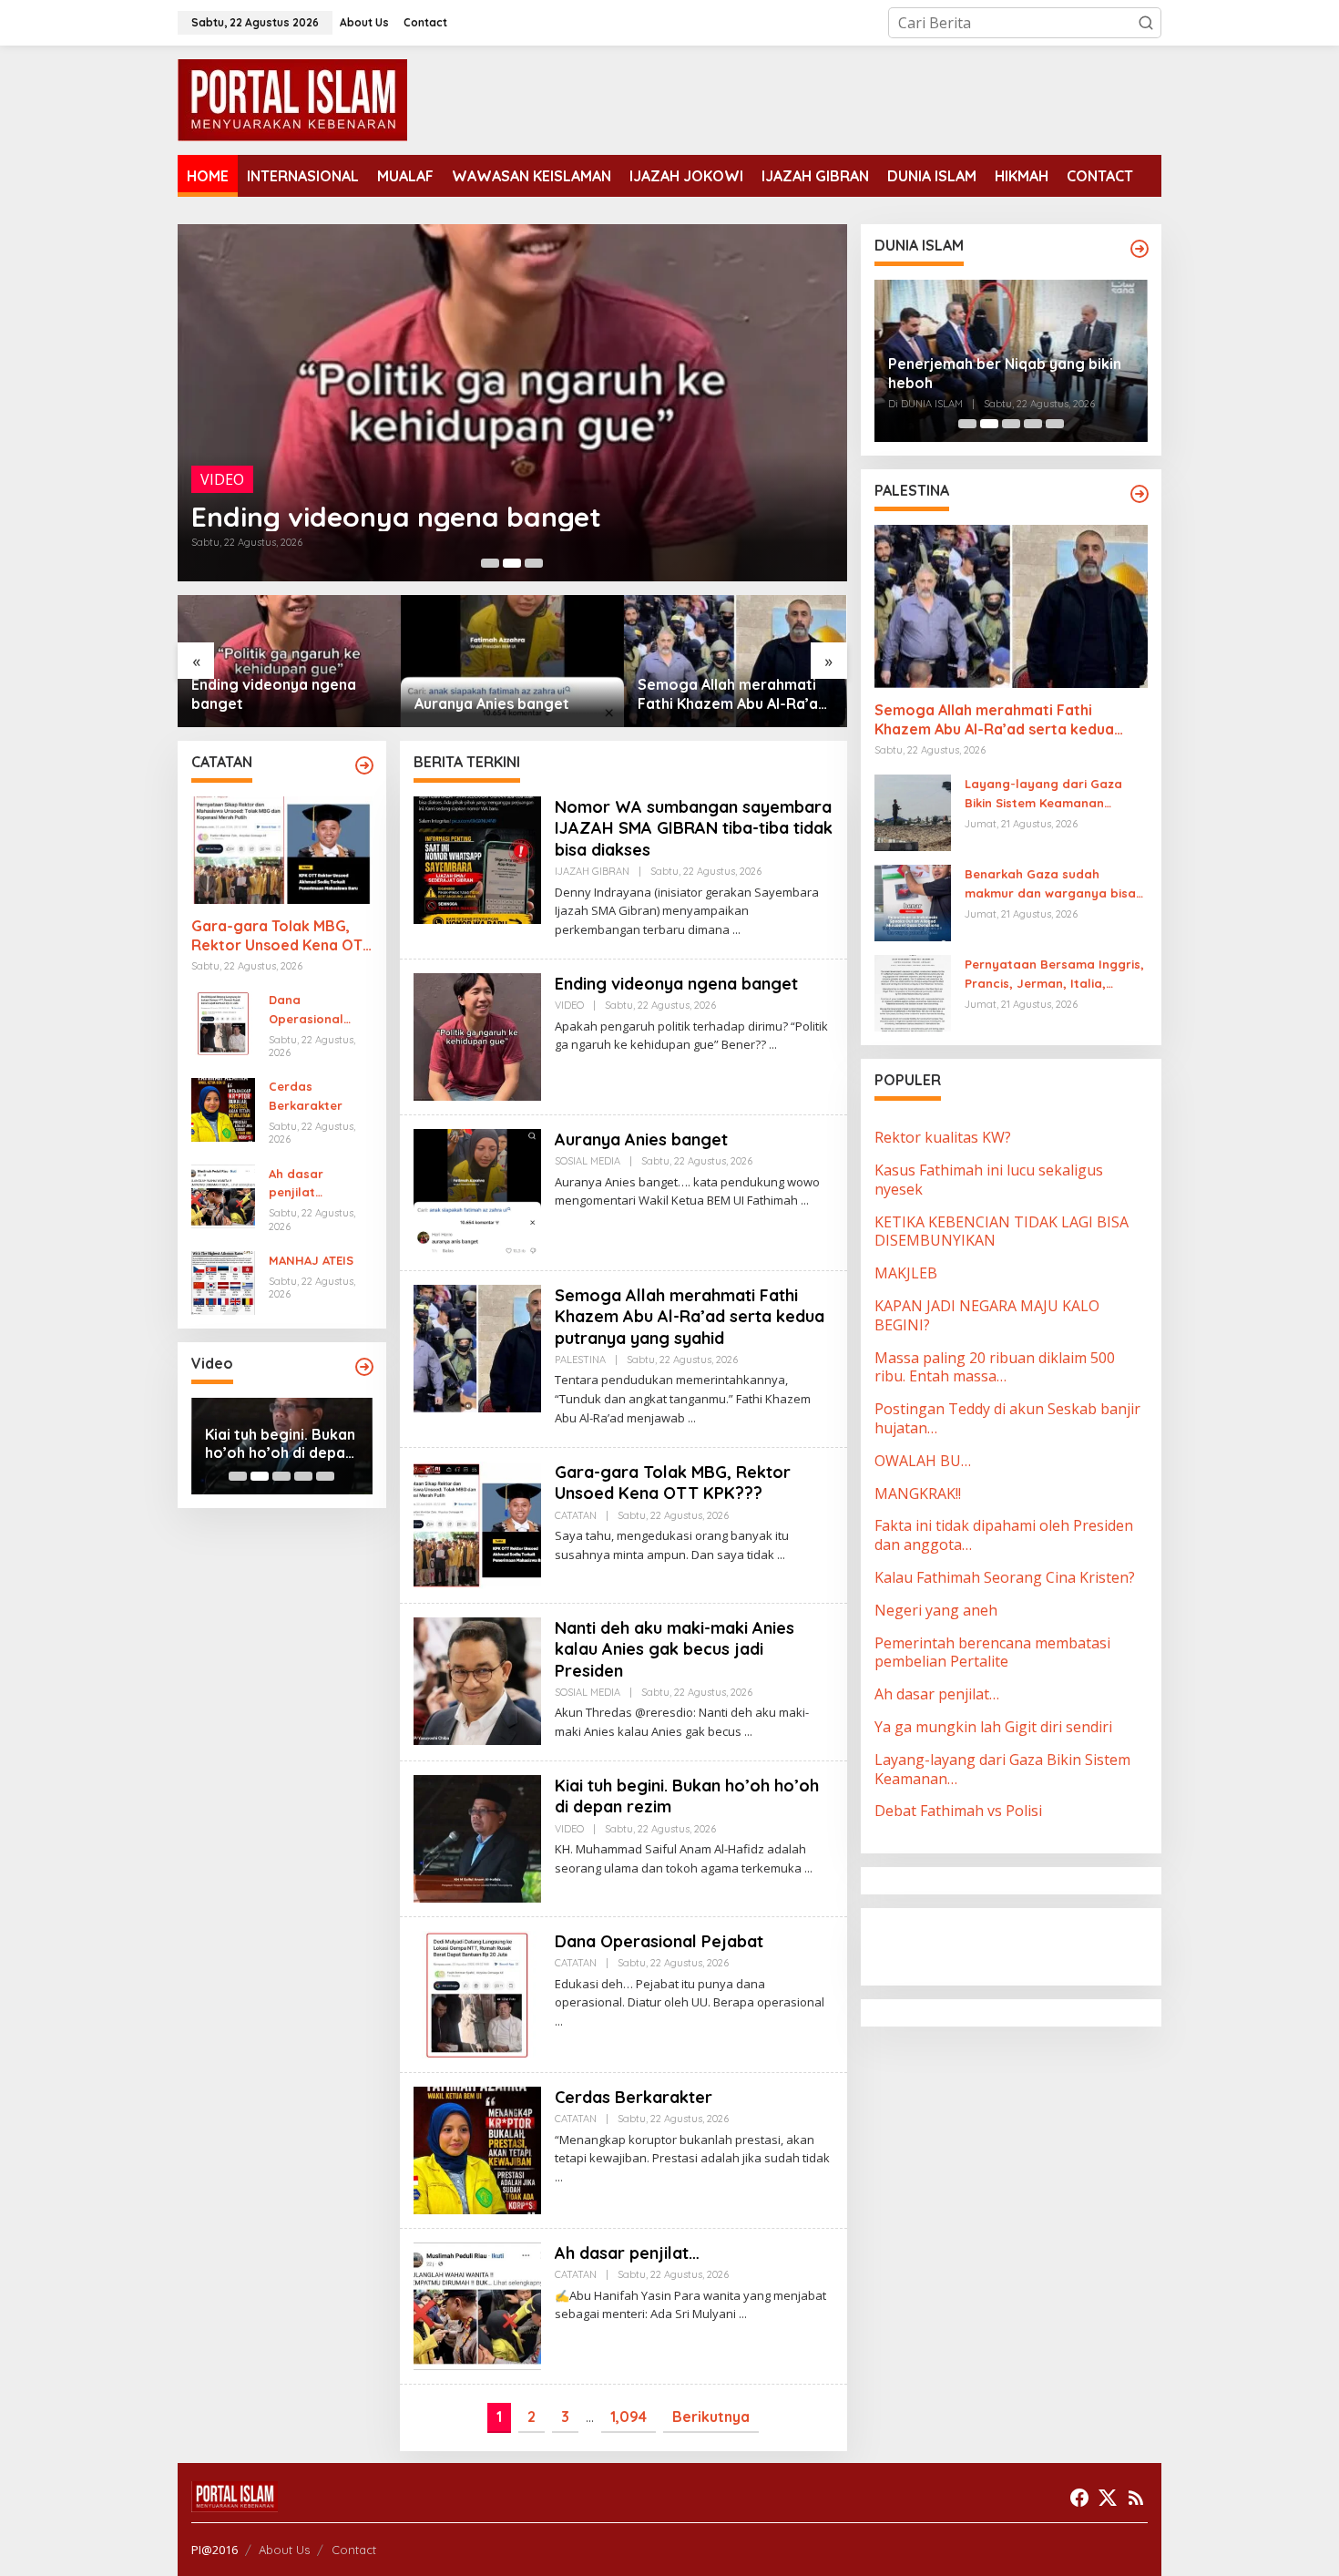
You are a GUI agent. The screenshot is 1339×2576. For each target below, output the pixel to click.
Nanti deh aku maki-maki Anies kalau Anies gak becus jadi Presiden (675, 1649)
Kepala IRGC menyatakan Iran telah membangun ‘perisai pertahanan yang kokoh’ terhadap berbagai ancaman (1010, 361)
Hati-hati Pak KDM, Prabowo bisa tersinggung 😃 (271, 1444)
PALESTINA (580, 1360)
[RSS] (1136, 2498)
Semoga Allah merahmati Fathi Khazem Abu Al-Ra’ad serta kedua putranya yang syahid (511, 694)
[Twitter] (1108, 2498)
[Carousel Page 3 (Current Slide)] (534, 563)
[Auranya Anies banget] (805, 1201)
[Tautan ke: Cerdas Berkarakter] (223, 1108)
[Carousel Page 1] (490, 563)
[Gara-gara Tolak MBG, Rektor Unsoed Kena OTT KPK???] (781, 1555)
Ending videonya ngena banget (676, 984)
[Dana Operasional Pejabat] (559, 2022)
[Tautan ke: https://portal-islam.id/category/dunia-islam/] (1140, 249)
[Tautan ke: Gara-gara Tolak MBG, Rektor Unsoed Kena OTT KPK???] (736, 661)
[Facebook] (1079, 2498)
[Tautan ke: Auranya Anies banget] (512, 403)
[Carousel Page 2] (512, 563)
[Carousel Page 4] (303, 1476)
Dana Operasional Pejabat (306, 1011)
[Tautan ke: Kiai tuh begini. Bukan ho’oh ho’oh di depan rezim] (477, 1837)
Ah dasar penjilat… (296, 1183)
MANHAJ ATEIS (311, 1260)
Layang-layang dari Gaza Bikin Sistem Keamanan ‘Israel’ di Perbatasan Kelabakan (1043, 795)
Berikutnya (711, 2417)
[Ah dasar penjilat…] (743, 2314)
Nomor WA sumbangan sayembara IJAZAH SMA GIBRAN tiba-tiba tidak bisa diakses (694, 828)
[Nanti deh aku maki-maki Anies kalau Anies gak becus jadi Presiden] (748, 1732)
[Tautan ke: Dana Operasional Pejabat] (223, 1021)
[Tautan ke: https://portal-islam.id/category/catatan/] (364, 765)
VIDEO (569, 1005)
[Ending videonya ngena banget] (773, 1045)
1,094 (629, 2417)
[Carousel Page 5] (325, 1476)
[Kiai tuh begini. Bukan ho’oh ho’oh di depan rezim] (808, 1868)
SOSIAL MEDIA (250, 479)
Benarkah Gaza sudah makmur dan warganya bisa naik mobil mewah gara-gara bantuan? (1053, 885)
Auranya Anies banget (338, 517)
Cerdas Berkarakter (306, 1097)
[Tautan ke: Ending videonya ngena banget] (477, 1035)
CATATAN (576, 1515)
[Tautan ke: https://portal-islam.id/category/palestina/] (1140, 494)
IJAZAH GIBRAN (592, 871)
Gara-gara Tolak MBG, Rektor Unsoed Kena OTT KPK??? (728, 694)
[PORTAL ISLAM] (292, 98)
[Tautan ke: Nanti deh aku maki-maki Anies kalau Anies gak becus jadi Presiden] (477, 1679)
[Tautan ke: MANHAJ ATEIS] (223, 1282)
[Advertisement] (1020, 1945)
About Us (284, 2550)
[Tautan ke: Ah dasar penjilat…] (223, 1195)
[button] (1146, 23)
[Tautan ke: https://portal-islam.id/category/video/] (364, 1367)
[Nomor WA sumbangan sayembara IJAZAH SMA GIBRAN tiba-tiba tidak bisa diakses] (736, 930)
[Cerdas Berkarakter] (559, 2177)
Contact (354, 2550)
